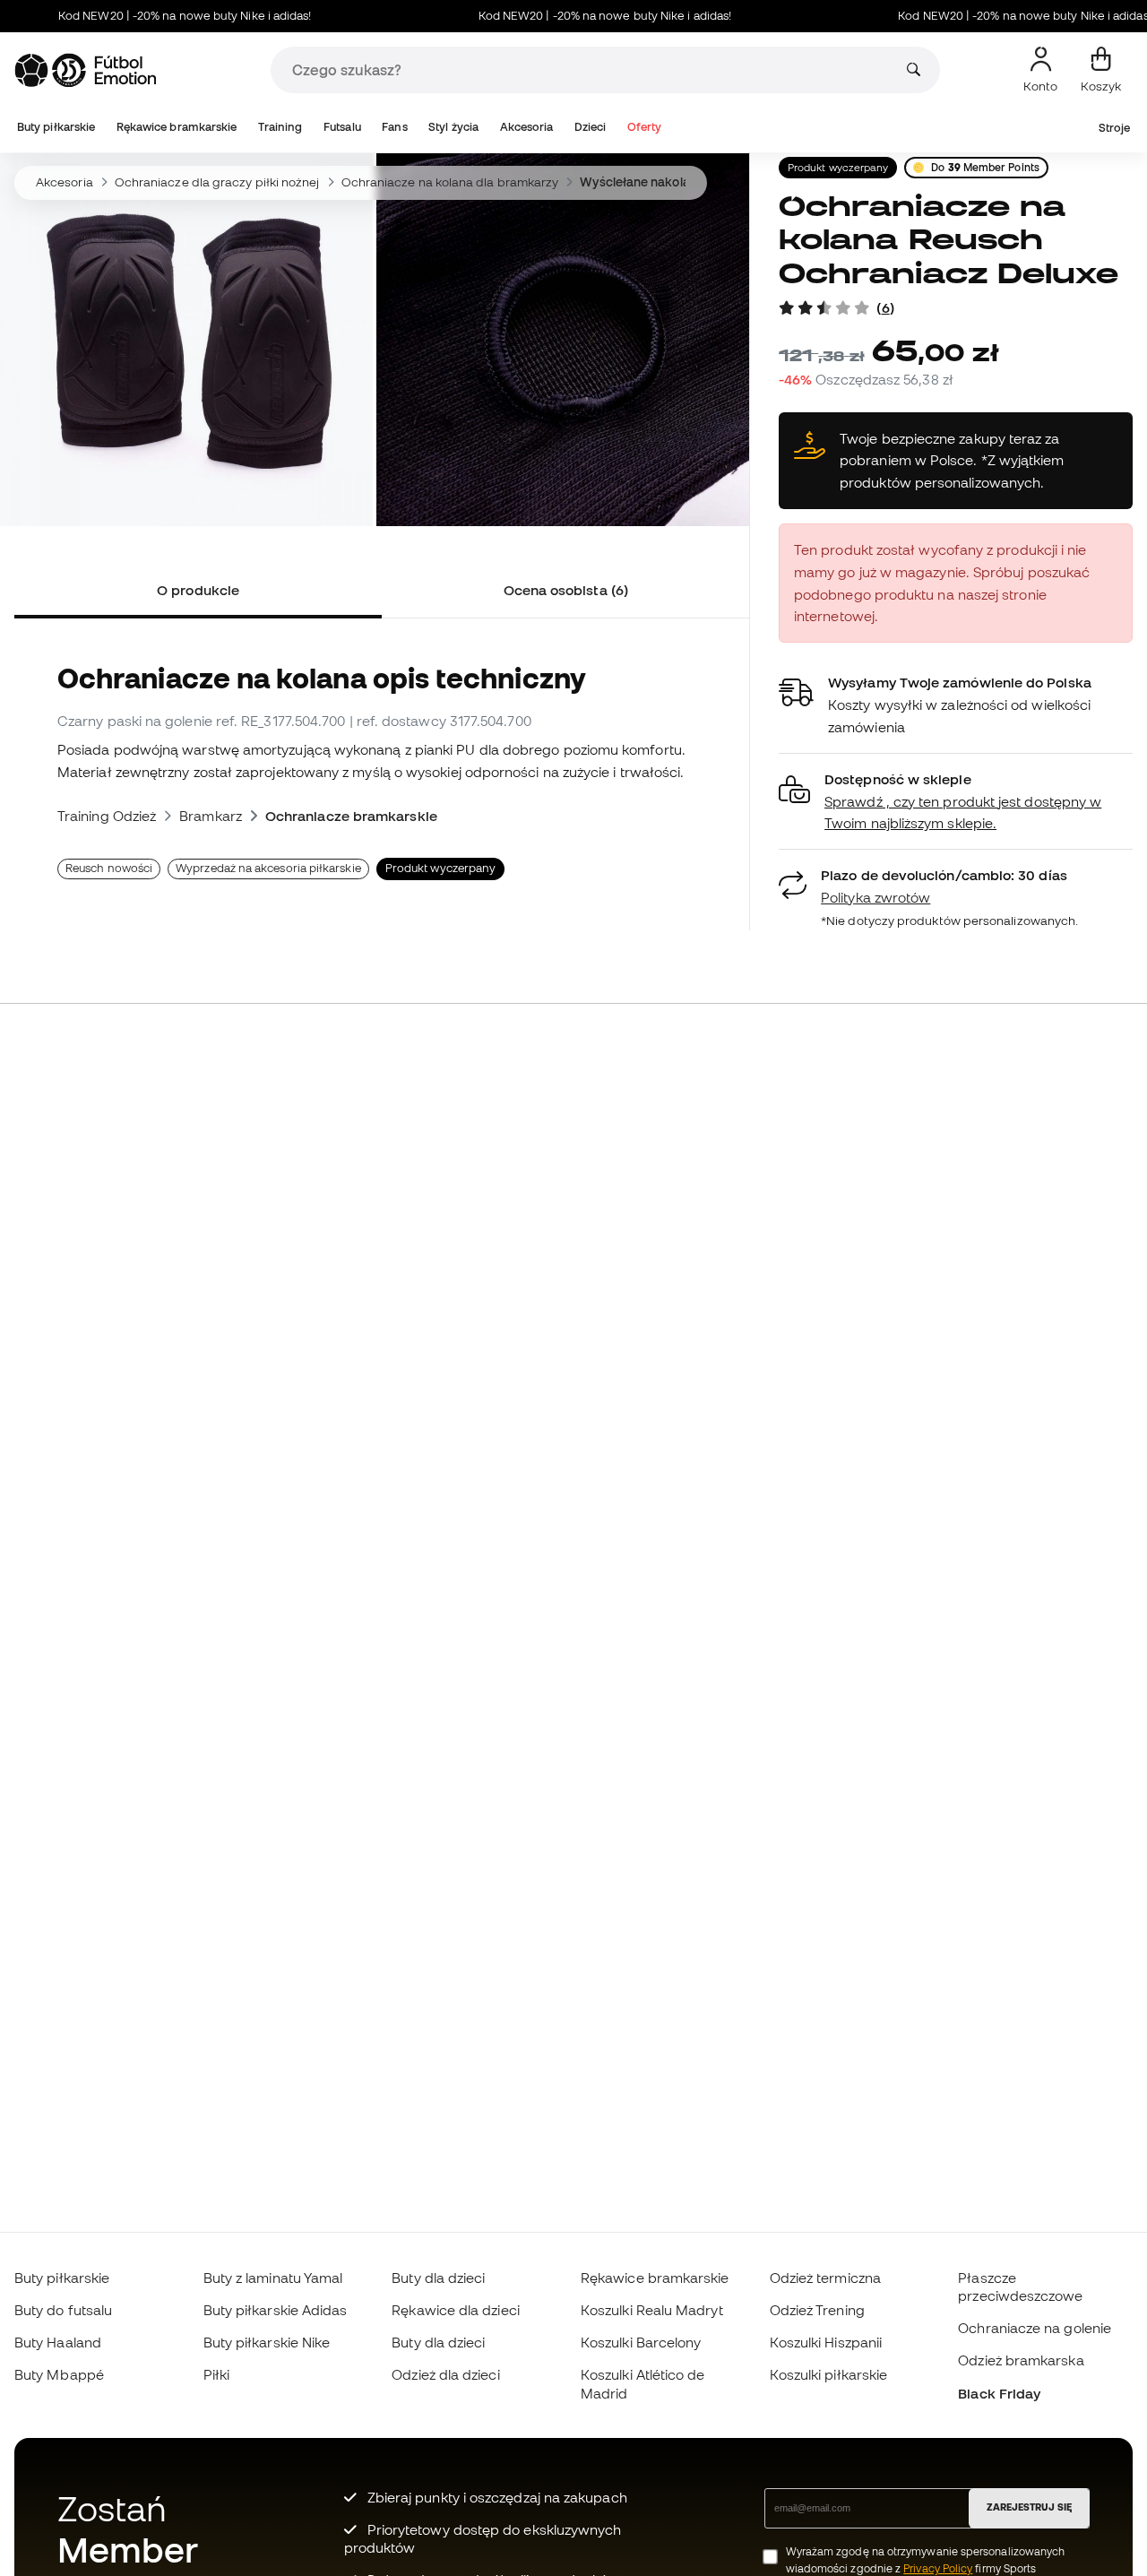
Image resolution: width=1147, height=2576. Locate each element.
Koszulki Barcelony (641, 2342)
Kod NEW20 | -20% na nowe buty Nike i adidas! (152, 16)
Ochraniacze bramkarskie (351, 816)
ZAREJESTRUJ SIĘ (1029, 2507)
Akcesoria (527, 127)
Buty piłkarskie (56, 127)
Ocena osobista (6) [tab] (566, 590)
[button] (956, 802)
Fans (394, 127)
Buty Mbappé (59, 2374)
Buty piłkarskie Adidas (276, 2310)
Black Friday (999, 2393)
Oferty (644, 127)
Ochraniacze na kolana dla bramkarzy (450, 182)
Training (280, 127)
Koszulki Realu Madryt (652, 2310)
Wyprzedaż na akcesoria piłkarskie (268, 868)
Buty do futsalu (63, 2310)
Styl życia (453, 127)
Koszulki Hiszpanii (826, 2342)
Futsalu (342, 127)
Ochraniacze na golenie (1035, 2328)
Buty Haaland (58, 2342)
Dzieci (590, 127)
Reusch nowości (109, 868)
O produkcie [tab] (198, 590)
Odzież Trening (817, 2310)
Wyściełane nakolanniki (648, 182)
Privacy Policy (938, 2568)
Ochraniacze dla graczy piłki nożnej (217, 182)
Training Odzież (107, 816)
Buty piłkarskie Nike (267, 2342)
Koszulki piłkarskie (828, 2374)
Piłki (216, 2374)
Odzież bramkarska (1021, 2360)
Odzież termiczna (825, 2278)
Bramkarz (211, 816)
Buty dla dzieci (438, 2278)
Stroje (1114, 128)
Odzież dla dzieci (445, 2374)
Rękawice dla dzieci (455, 2310)
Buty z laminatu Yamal (273, 2278)
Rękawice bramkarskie (177, 127)
